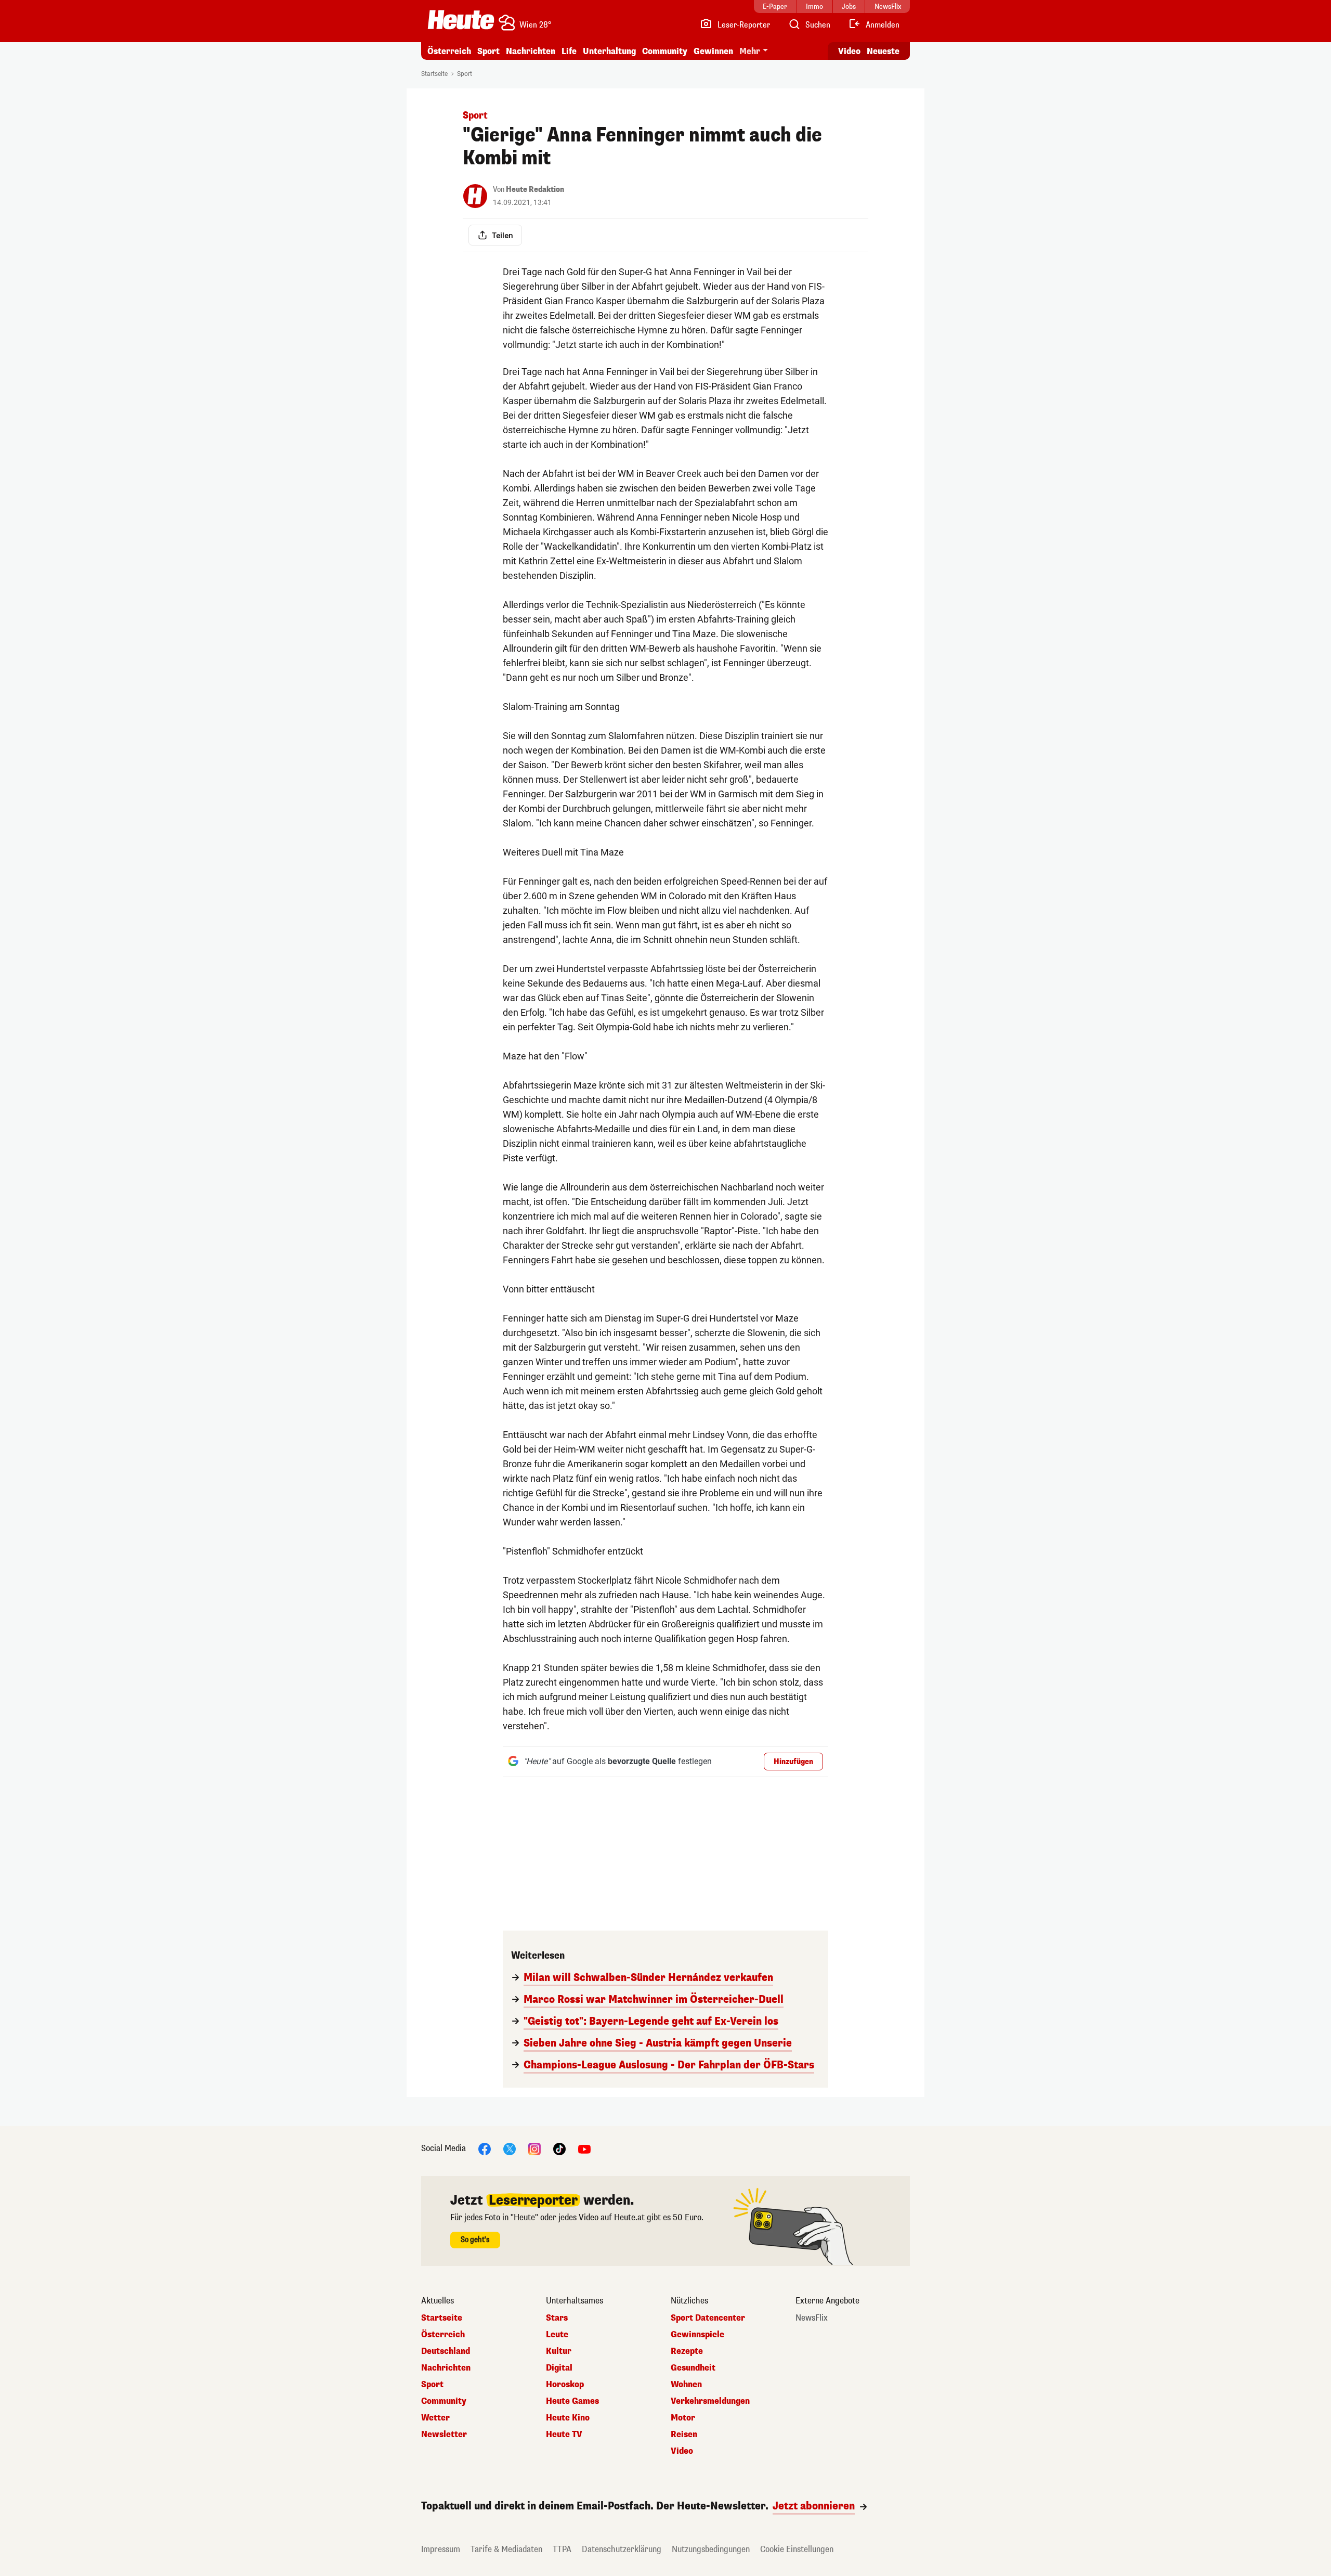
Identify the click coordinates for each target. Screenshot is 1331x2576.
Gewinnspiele (697, 2335)
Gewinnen (713, 51)
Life (569, 51)
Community (665, 51)
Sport (488, 51)
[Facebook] (485, 2148)
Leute (557, 2335)
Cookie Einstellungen (797, 2549)
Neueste (883, 51)
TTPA (562, 2549)
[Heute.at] (461, 20)
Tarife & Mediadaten (506, 2549)
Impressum (441, 2549)
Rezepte (687, 2351)
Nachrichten (446, 2368)
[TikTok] (559, 2148)
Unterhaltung (609, 51)
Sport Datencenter (708, 2318)
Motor (683, 2418)
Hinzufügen (793, 1762)
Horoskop (565, 2385)
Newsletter (444, 2435)
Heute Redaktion (535, 190)
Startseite (434, 74)
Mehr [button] (750, 51)
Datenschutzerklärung (622, 2549)
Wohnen (686, 2385)
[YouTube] (584, 2148)
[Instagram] (534, 2148)
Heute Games (572, 2401)
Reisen (684, 2435)
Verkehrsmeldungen (710, 2401)
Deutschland (446, 2351)
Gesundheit (693, 2368)
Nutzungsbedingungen (711, 2549)
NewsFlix (812, 2318)
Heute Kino (568, 2418)
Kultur (559, 2351)
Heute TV (564, 2435)
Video (849, 51)
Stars (557, 2318)
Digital (559, 2368)
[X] (510, 2148)
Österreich (449, 51)
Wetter (435, 2418)
